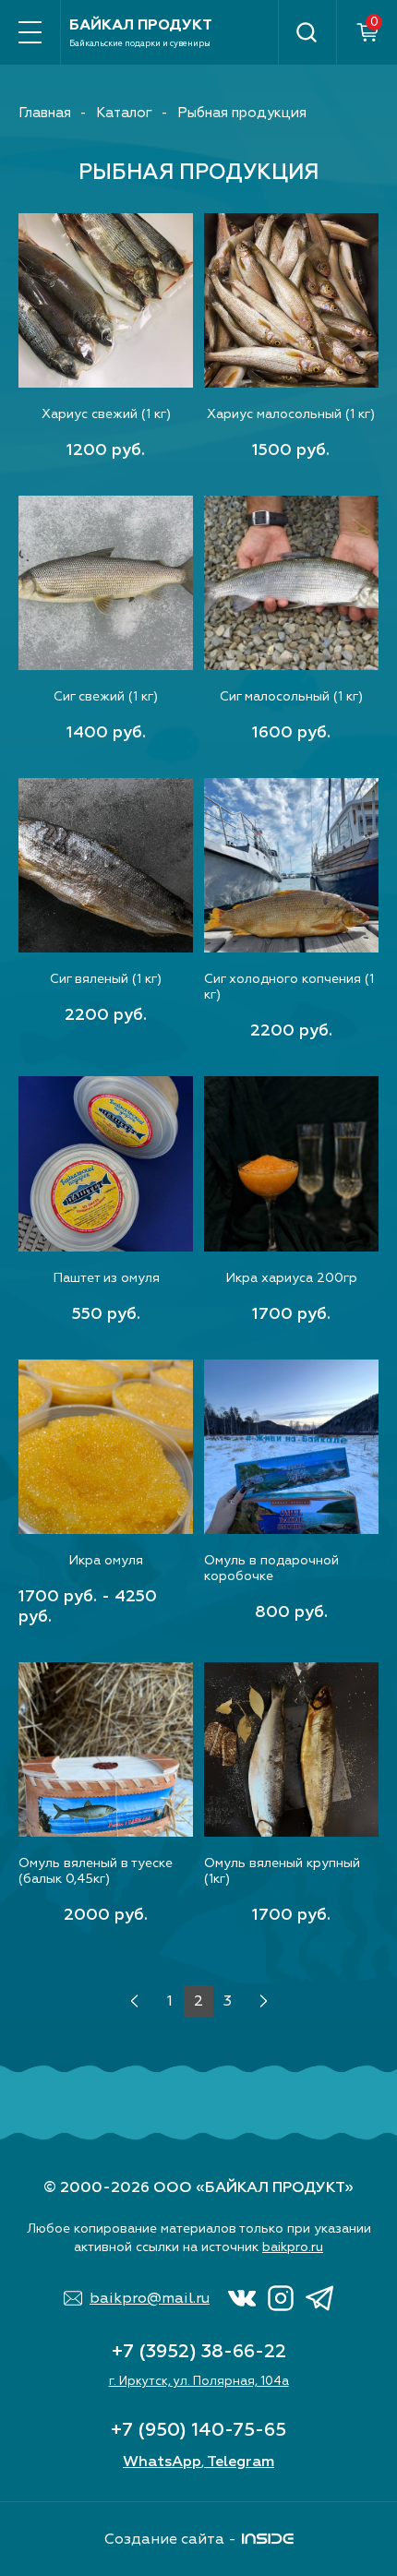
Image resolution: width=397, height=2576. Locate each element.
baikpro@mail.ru (150, 2298)
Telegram (241, 2462)
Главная (45, 113)
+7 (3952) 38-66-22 (199, 2351)
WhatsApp (162, 2462)
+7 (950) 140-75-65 (198, 2430)
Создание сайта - (170, 2539)
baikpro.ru (293, 2247)
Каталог (124, 113)
